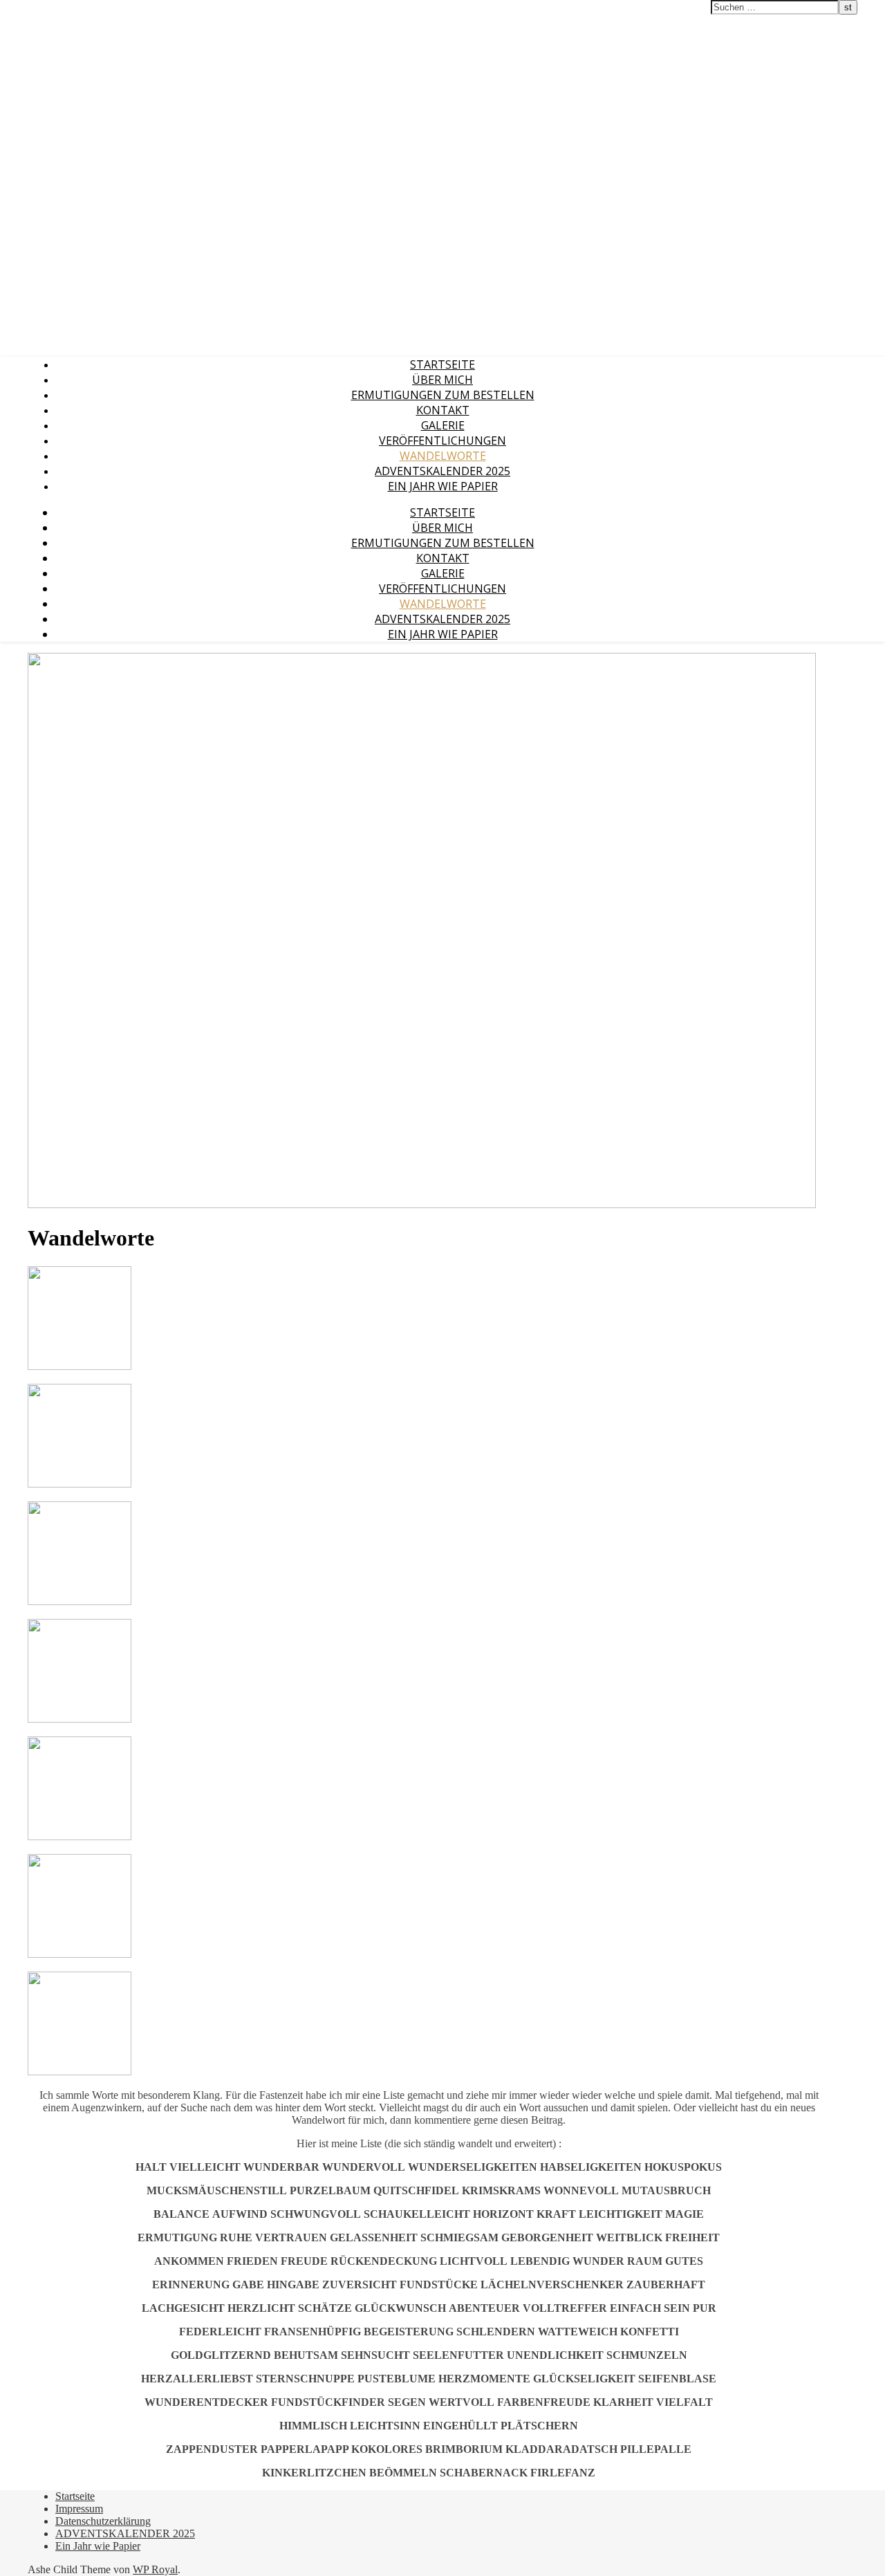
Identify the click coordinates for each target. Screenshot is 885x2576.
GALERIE (443, 425)
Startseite (442, 364)
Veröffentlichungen (442, 441)
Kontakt (443, 410)
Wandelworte (443, 456)
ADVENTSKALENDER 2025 (442, 471)
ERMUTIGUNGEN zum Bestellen (443, 395)
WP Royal (155, 2569)
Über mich (442, 380)
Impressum (79, 2509)
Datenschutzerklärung (103, 2521)
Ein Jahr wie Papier (443, 486)
